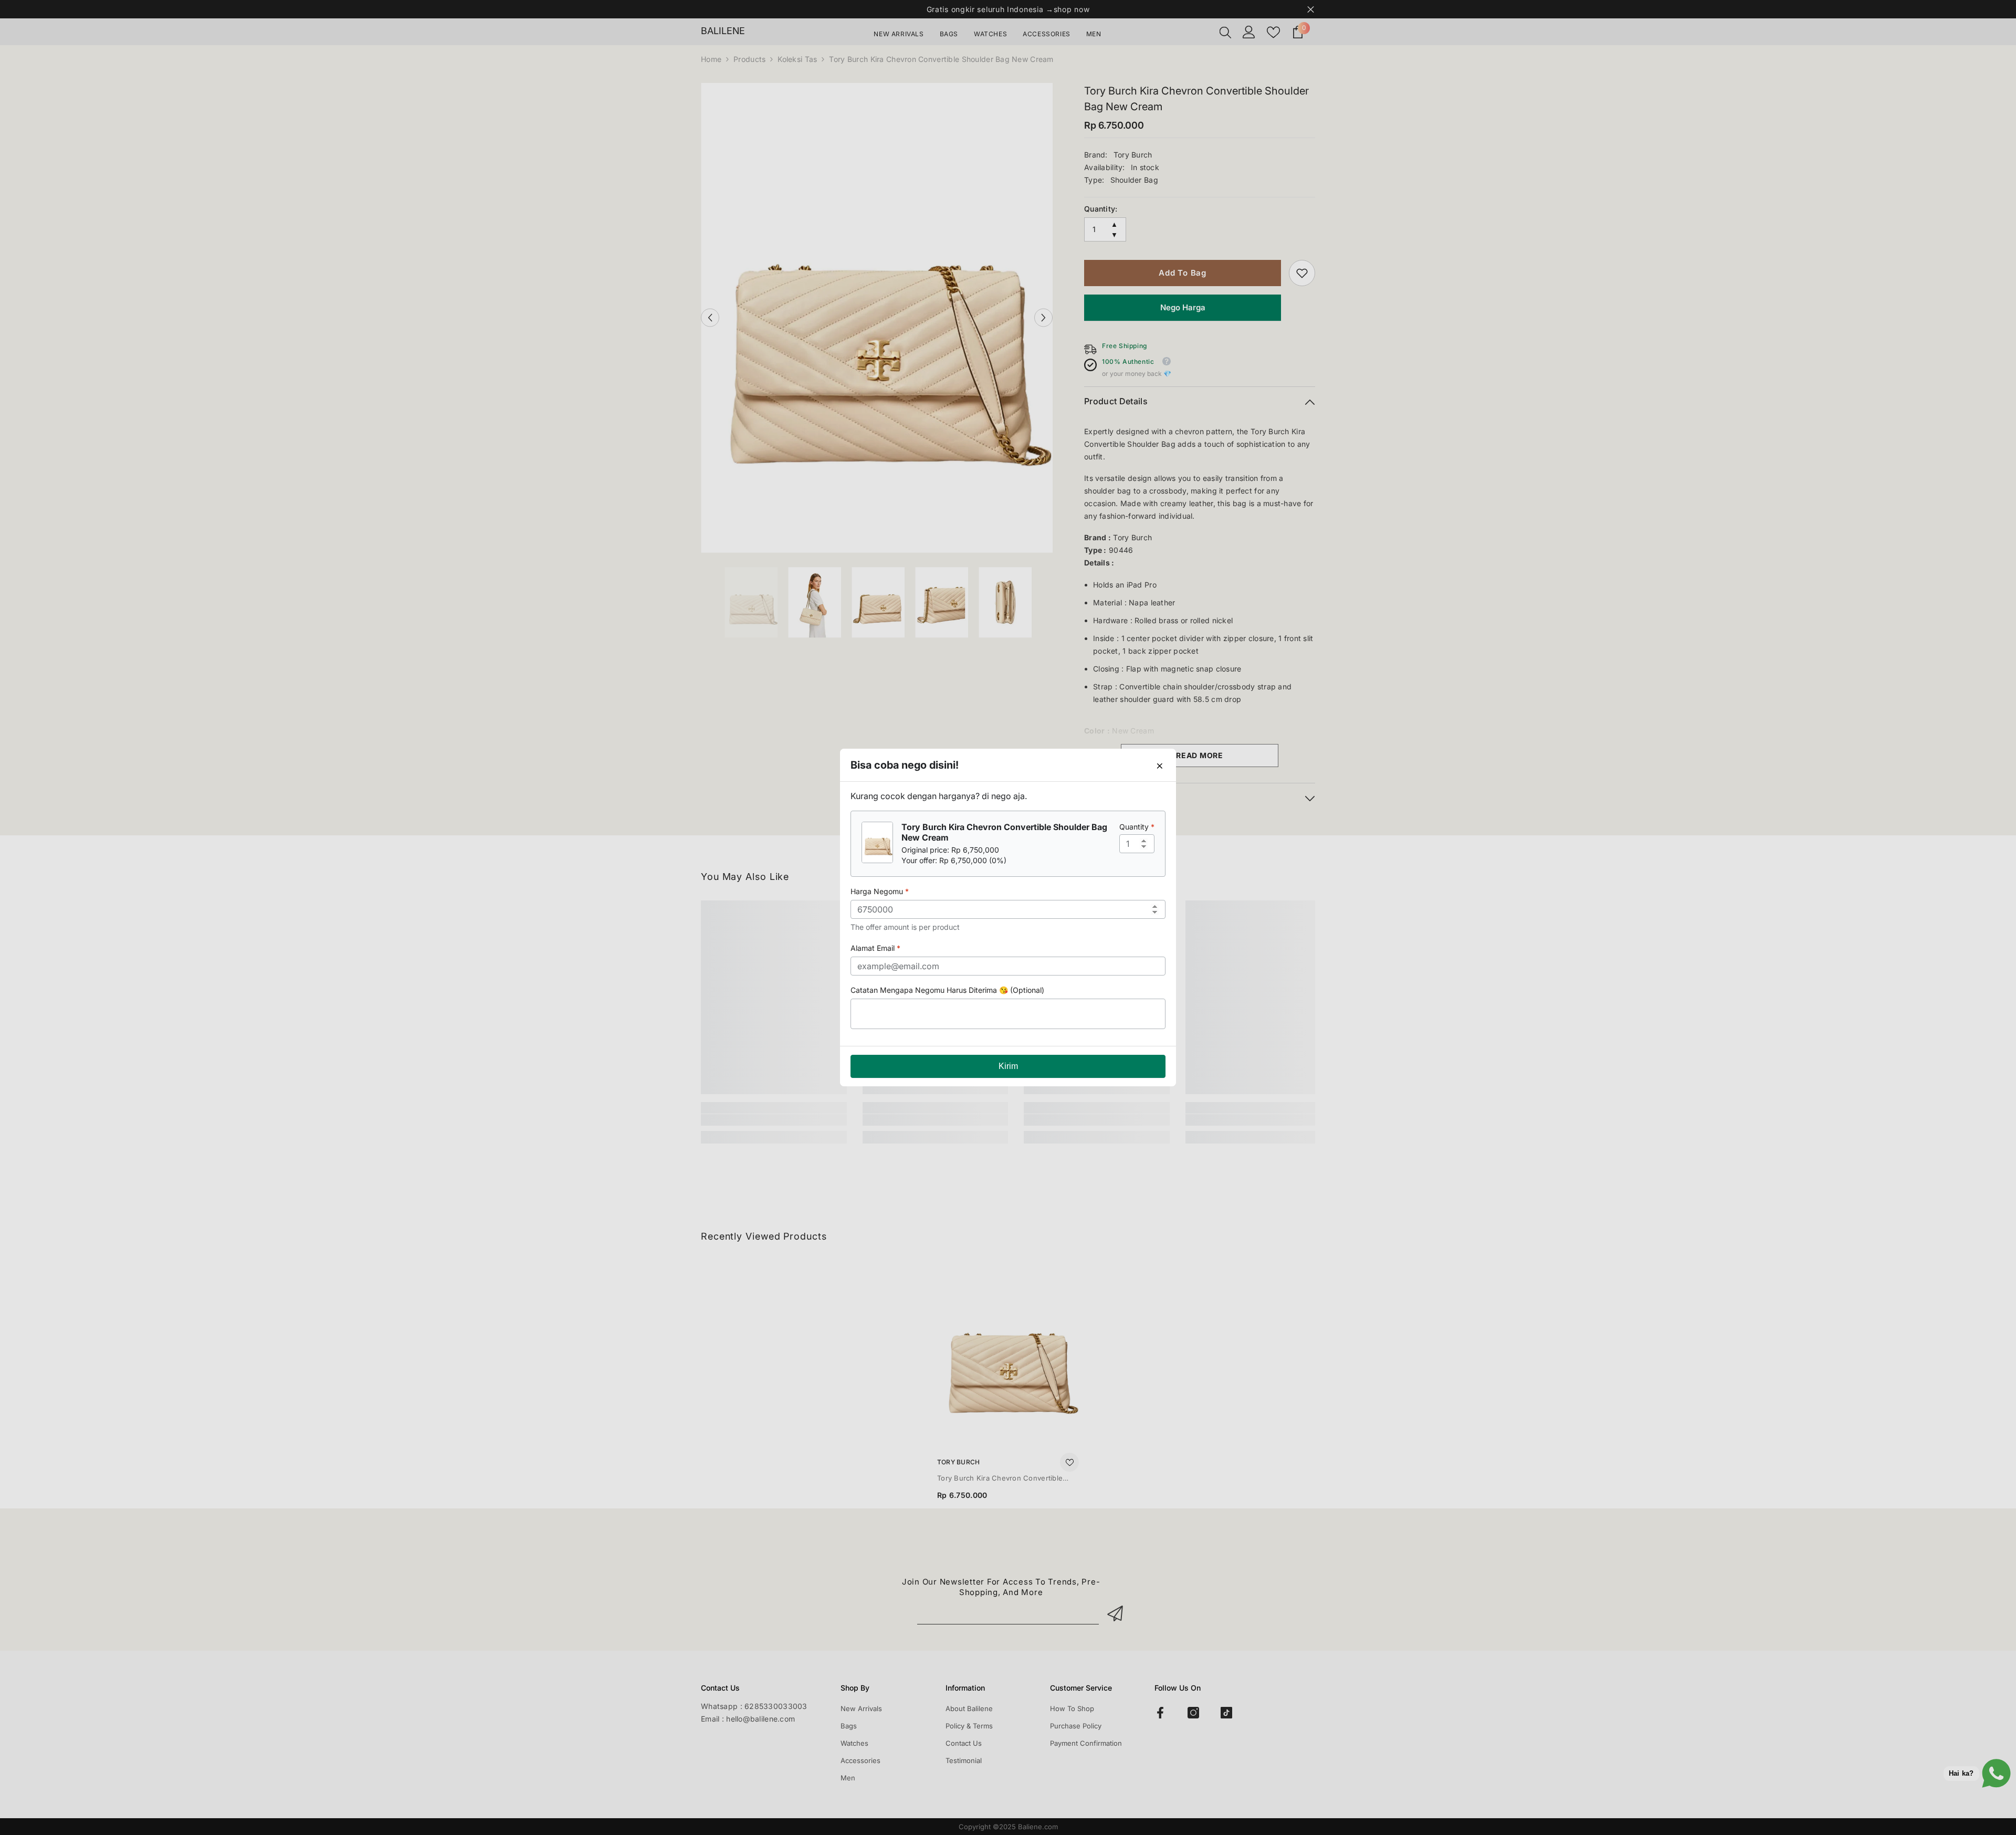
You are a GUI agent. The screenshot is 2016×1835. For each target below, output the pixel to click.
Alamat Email (875, 948)
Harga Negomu (880, 891)
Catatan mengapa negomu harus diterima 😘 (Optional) (947, 990)
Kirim (1008, 1066)
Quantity (1137, 827)
